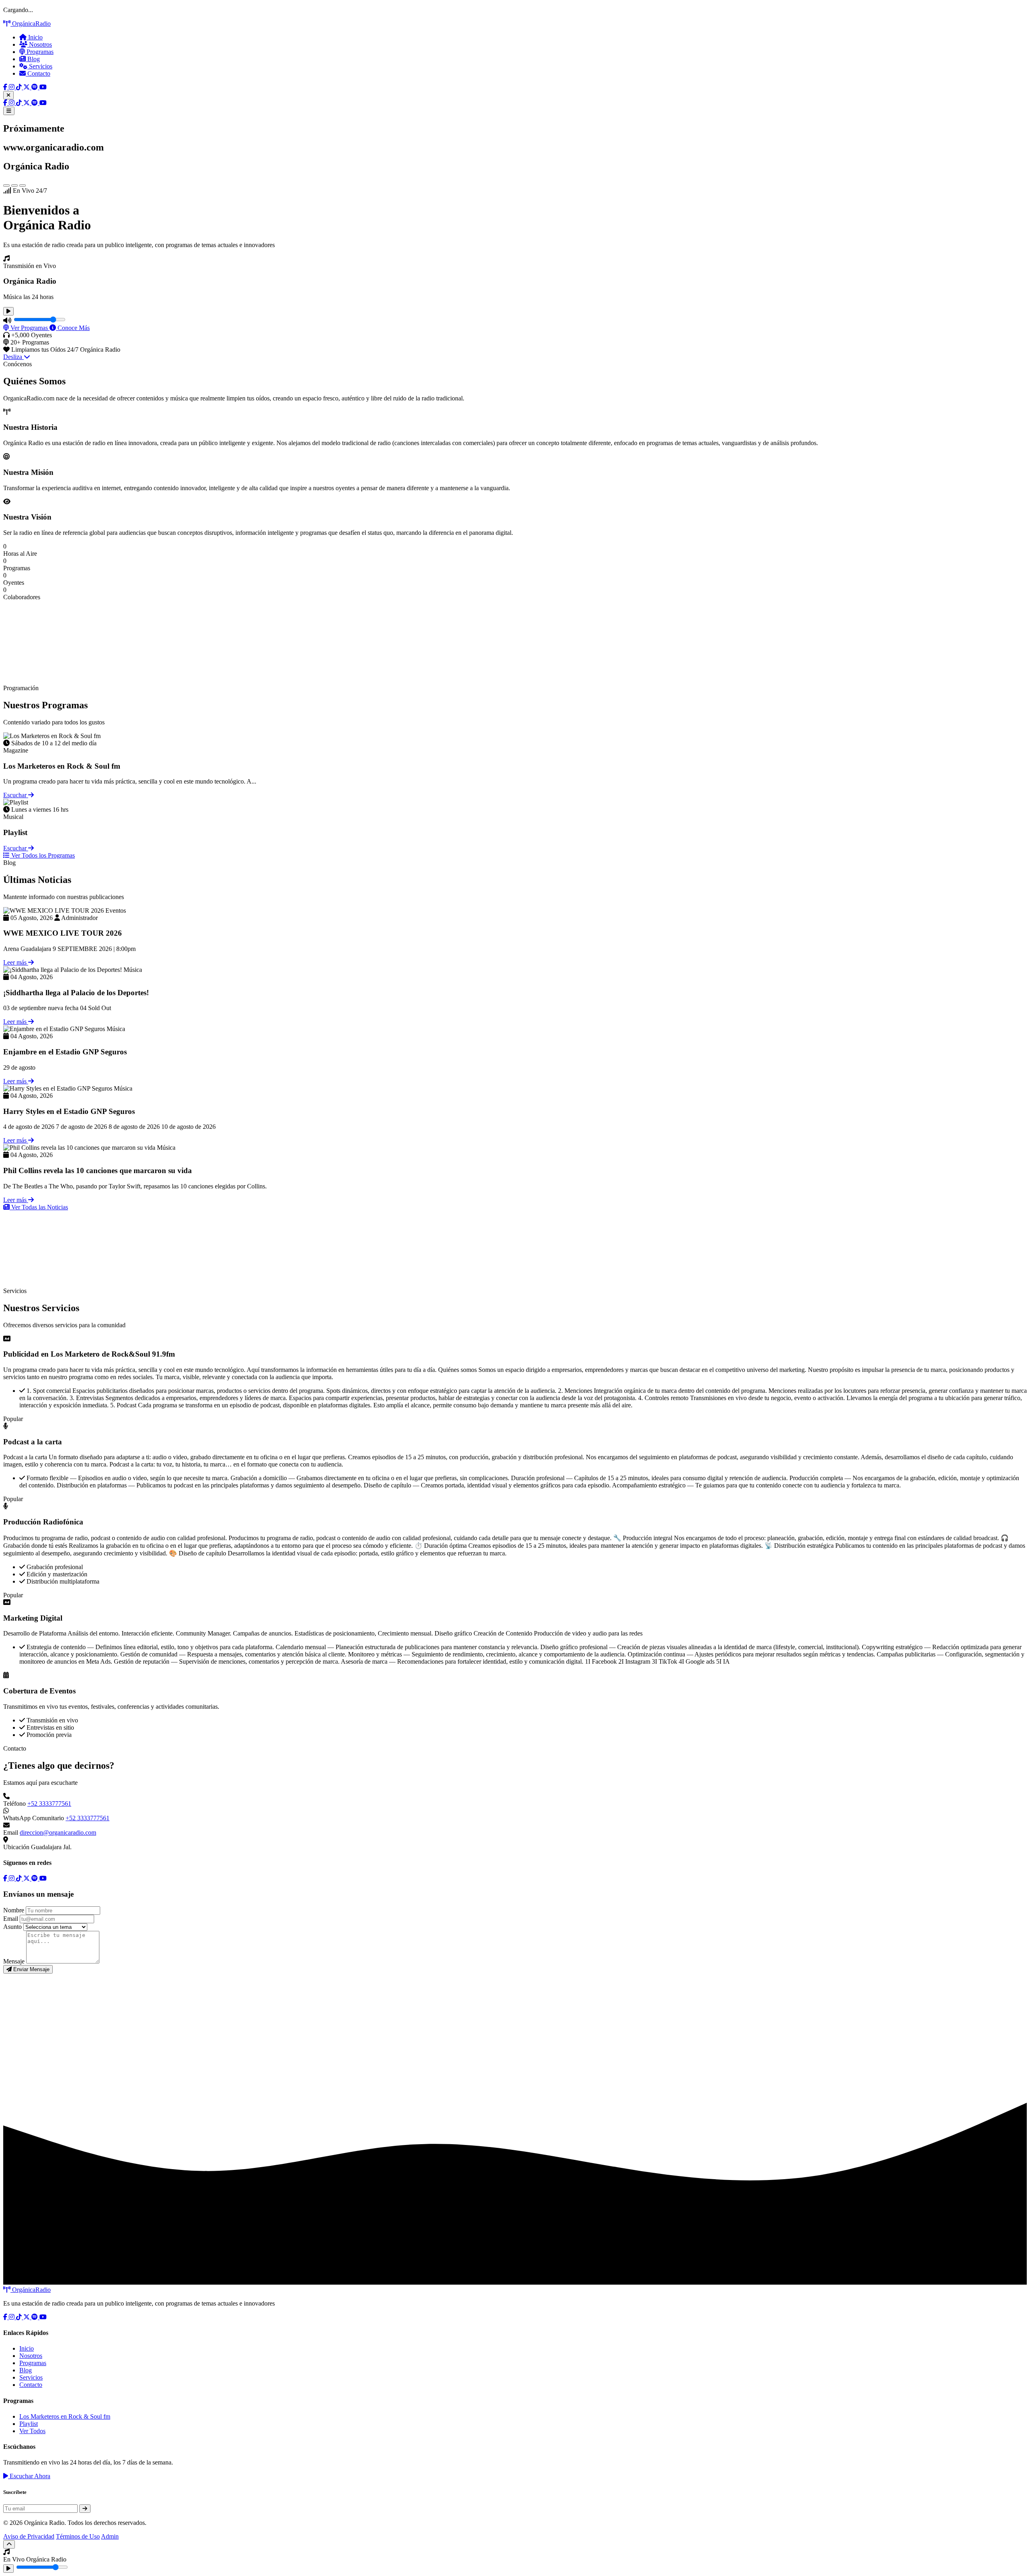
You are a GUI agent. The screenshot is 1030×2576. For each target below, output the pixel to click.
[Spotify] (35, 87)
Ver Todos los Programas (42, 855)
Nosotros (40, 44)
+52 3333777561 (49, 1804)
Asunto (12, 1927)
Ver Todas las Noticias (39, 1207)
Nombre (14, 1910)
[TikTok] (20, 87)
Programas (39, 52)
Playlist (29, 2424)
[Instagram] (12, 87)
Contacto (38, 73)
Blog (33, 59)
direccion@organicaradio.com (58, 1832)
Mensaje (14, 1961)
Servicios (40, 66)
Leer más (16, 962)
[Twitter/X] (27, 87)
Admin (110, 2536)
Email (11, 1919)
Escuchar (16, 795)
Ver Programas (29, 328)
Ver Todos (32, 2431)
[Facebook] (6, 87)
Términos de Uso (78, 2536)
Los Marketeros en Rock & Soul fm (65, 2416)
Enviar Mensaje (31, 1969)
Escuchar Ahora (29, 2476)
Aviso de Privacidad (29, 2536)
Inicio (35, 37)
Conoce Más (73, 328)
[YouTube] (43, 87)
